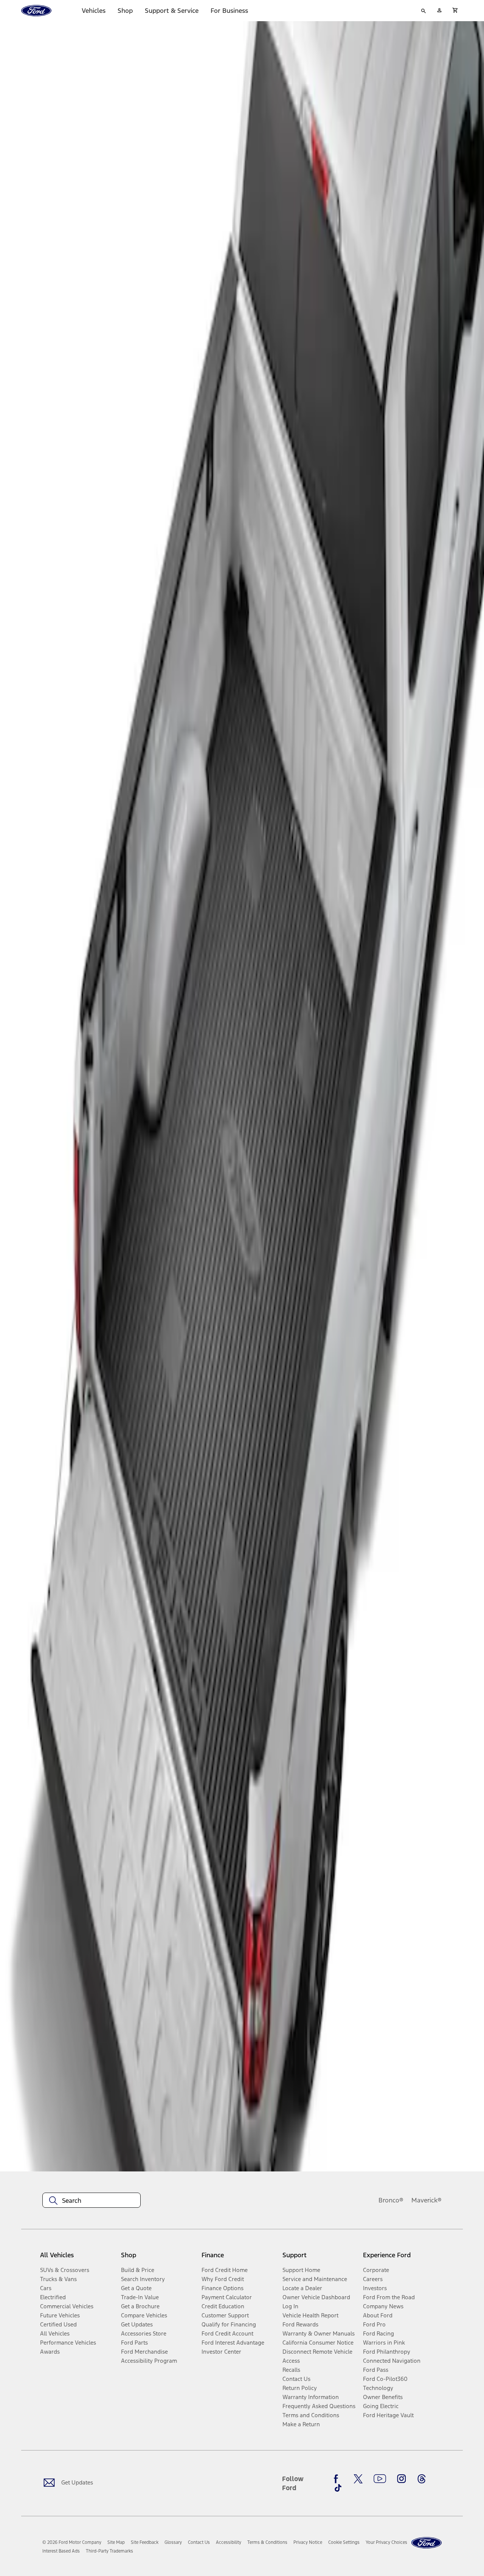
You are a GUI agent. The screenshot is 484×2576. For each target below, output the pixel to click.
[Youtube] (380, 2479)
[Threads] (422, 2479)
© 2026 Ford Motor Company (72, 2542)
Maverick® (427, 2200)
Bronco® (391, 2200)
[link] (116, 2542)
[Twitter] (358, 2479)
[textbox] (92, 2201)
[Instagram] (402, 2479)
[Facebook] (338, 2479)
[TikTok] (338, 2488)
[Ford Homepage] (427, 2543)
